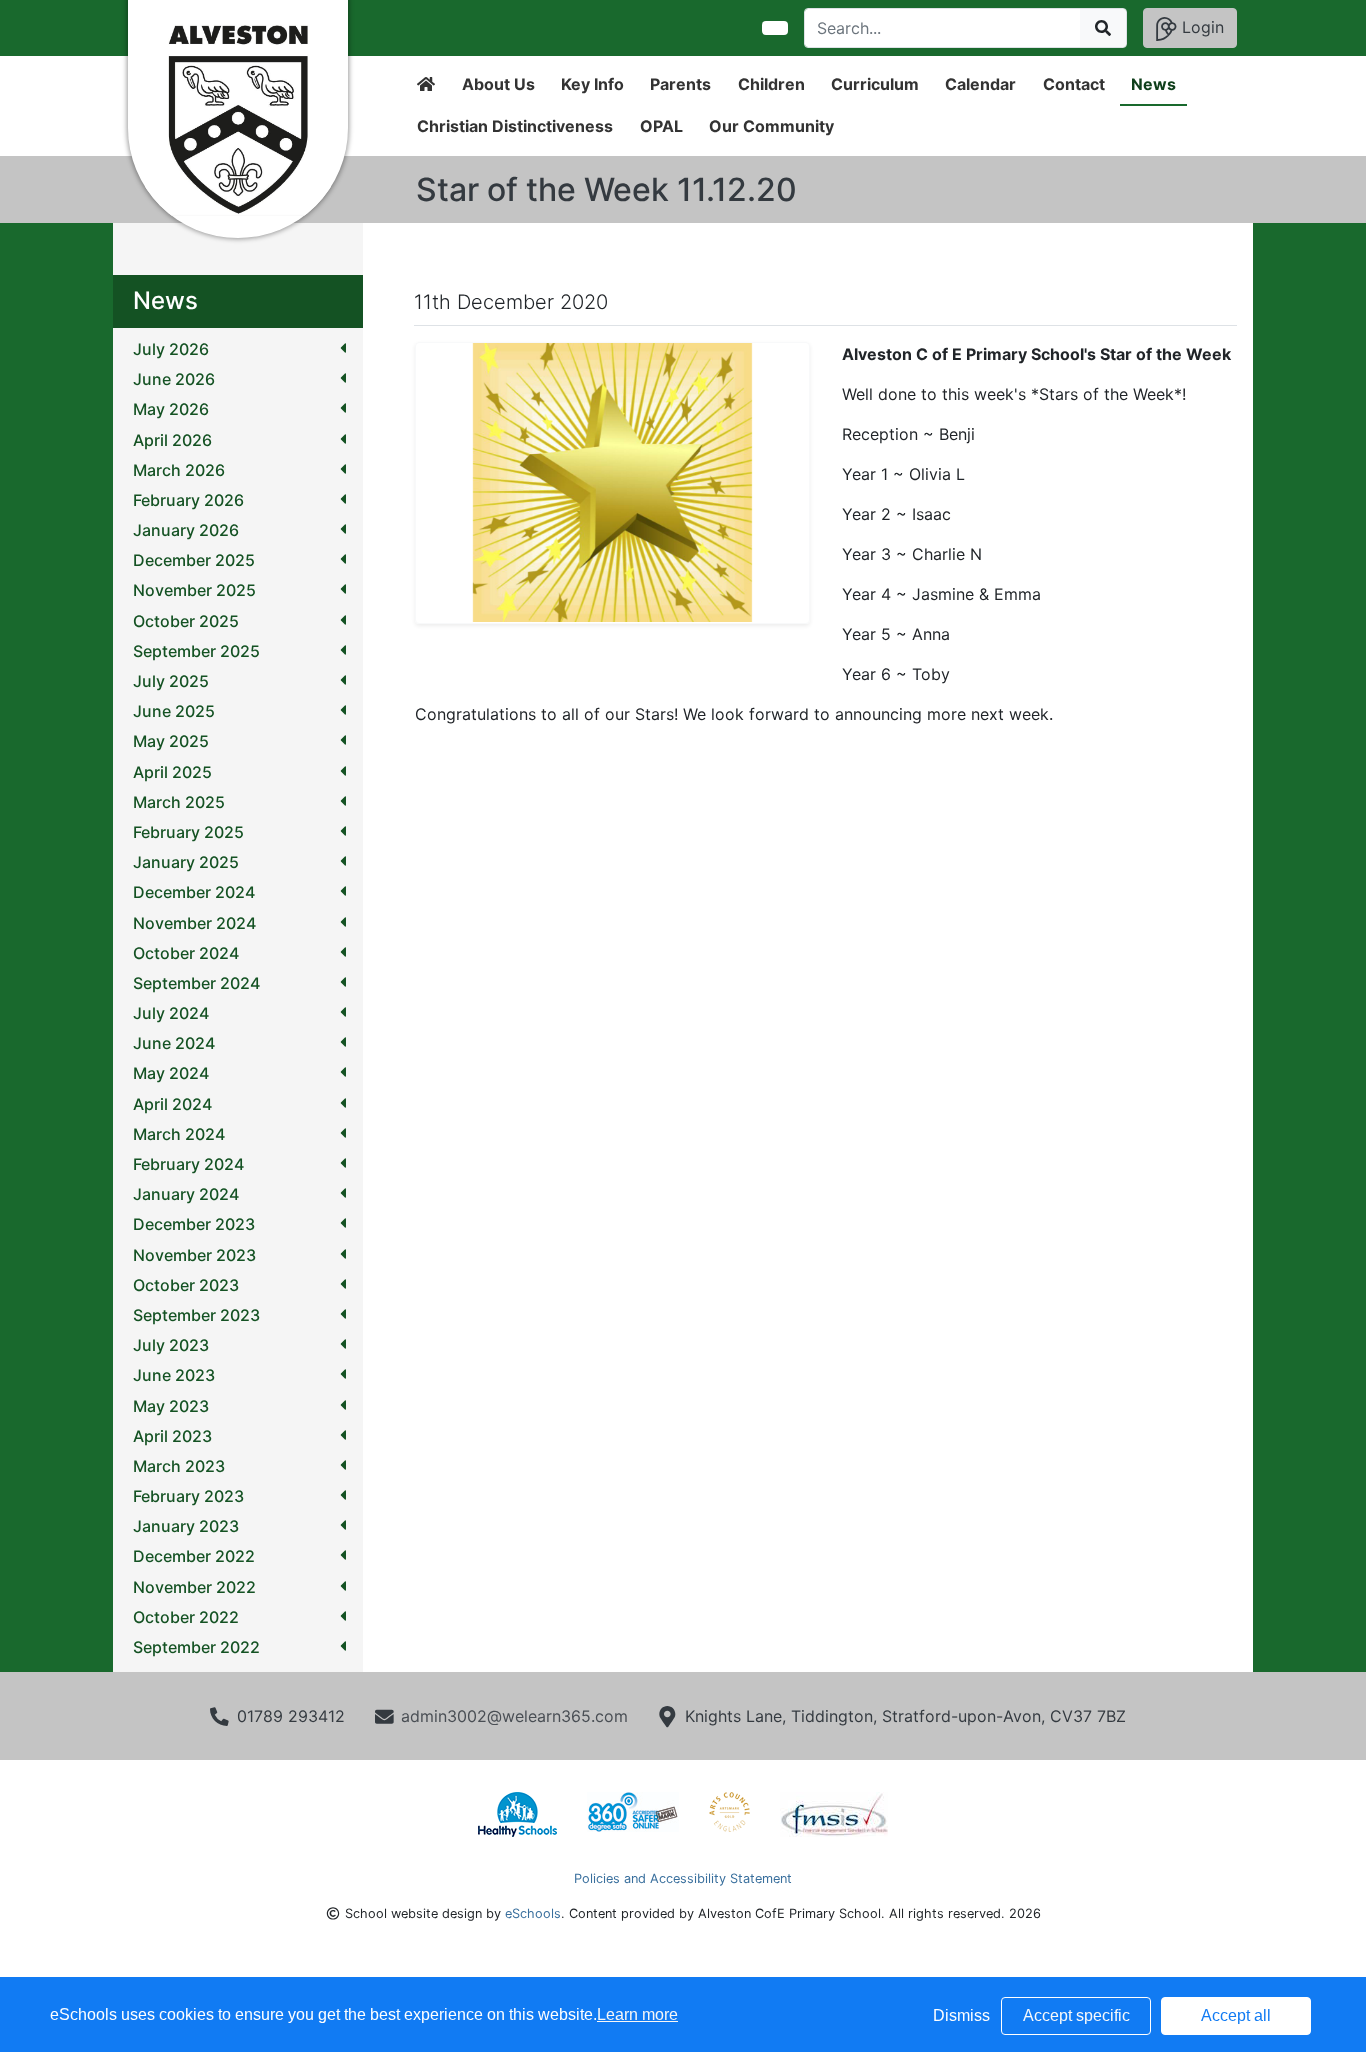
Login (1200, 27)
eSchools (533, 1913)
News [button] (1153, 84)
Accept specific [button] (1076, 2015)
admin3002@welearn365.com (514, 1716)
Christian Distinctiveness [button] (515, 126)
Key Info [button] (592, 84)
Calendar (980, 84)
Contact (1074, 84)
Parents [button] (680, 84)
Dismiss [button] (961, 2015)
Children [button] (771, 84)
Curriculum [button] (875, 84)
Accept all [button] (1236, 2015)
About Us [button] (498, 84)
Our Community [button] (771, 126)
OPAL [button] (661, 126)
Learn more (637, 2014)
